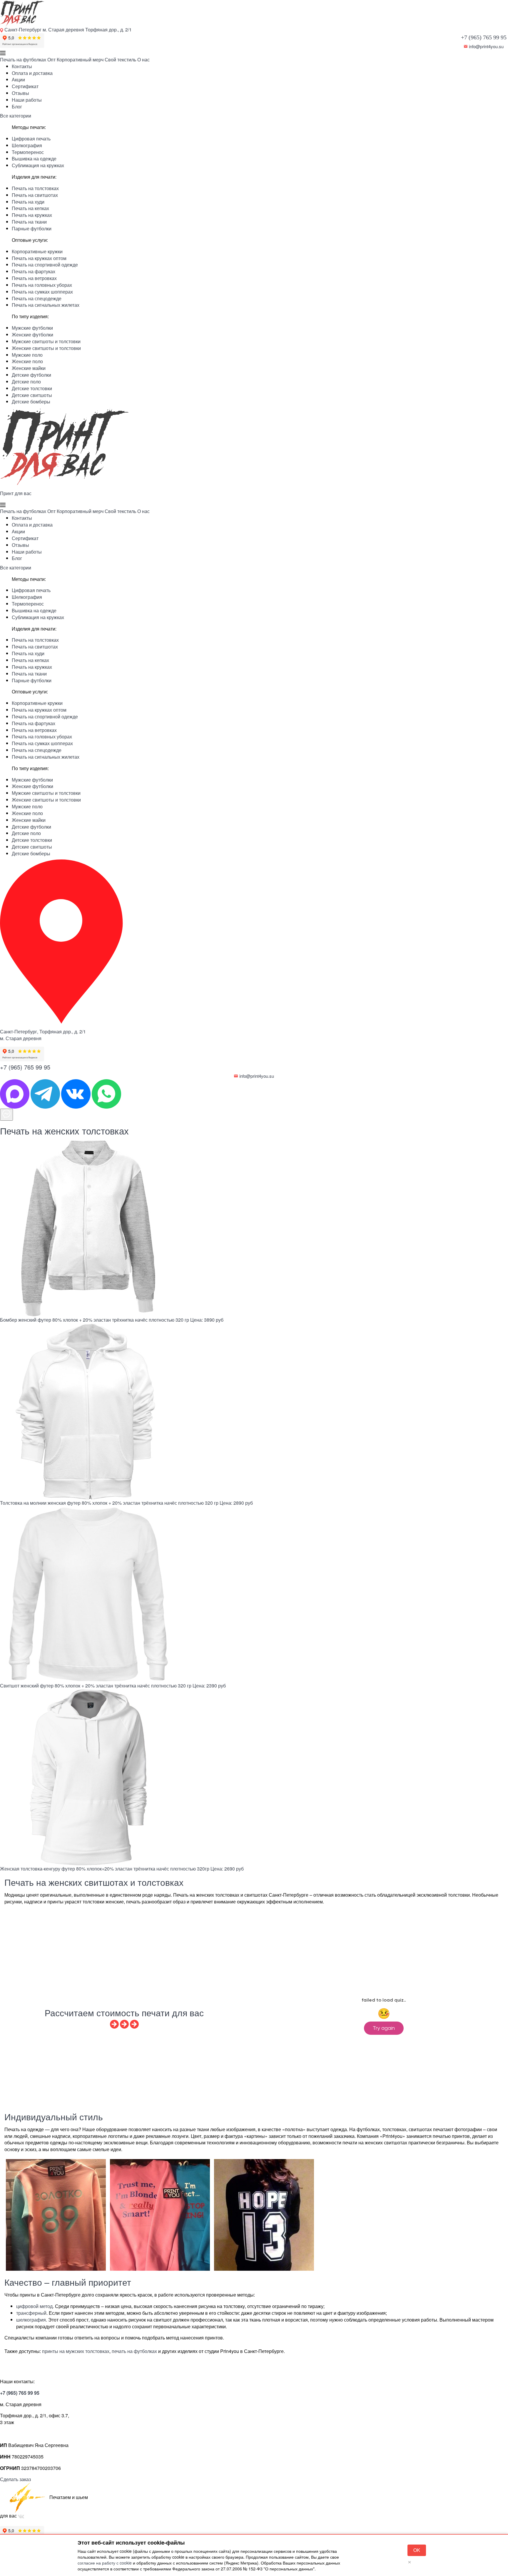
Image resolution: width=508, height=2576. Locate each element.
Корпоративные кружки (37, 251)
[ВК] (76, 1093)
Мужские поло (27, 355)
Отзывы (20, 93)
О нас (143, 60)
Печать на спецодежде (37, 298)
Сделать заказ (15, 2479)
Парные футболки (32, 228)
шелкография (31, 2320)
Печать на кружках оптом (39, 258)
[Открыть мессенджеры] (6, 1115)
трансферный (31, 2313)
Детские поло (26, 382)
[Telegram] (46, 1093)
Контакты (22, 66)
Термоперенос (28, 152)
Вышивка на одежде (34, 159)
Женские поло (27, 361)
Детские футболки (31, 375)
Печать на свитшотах (35, 195)
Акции (18, 79)
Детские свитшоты (32, 395)
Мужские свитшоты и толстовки (46, 341)
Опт (51, 60)
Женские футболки (32, 335)
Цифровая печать (31, 139)
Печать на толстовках (35, 188)
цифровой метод (34, 2306)
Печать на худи (28, 202)
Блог (17, 107)
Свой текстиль (120, 60)
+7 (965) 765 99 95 (484, 37)
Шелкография (27, 145)
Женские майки (29, 368)
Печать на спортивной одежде (45, 265)
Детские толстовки (32, 388)
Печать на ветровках (34, 278)
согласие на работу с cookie (105, 2563)
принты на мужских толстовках (76, 2351)
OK (417, 2550)
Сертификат (25, 86)
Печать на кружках (32, 215)
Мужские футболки (32, 328)
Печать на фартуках (34, 271)
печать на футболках (134, 2351)
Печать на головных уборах (42, 285)
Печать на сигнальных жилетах (46, 305)
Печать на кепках (30, 208)
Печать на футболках (23, 60)
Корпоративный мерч (80, 60)
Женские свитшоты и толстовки (46, 348)
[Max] (15, 1093)
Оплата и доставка (32, 73)
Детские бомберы (31, 402)
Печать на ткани (29, 222)
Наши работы (27, 100)
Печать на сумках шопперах (42, 292)
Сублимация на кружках (38, 165)
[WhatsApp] (106, 1093)
